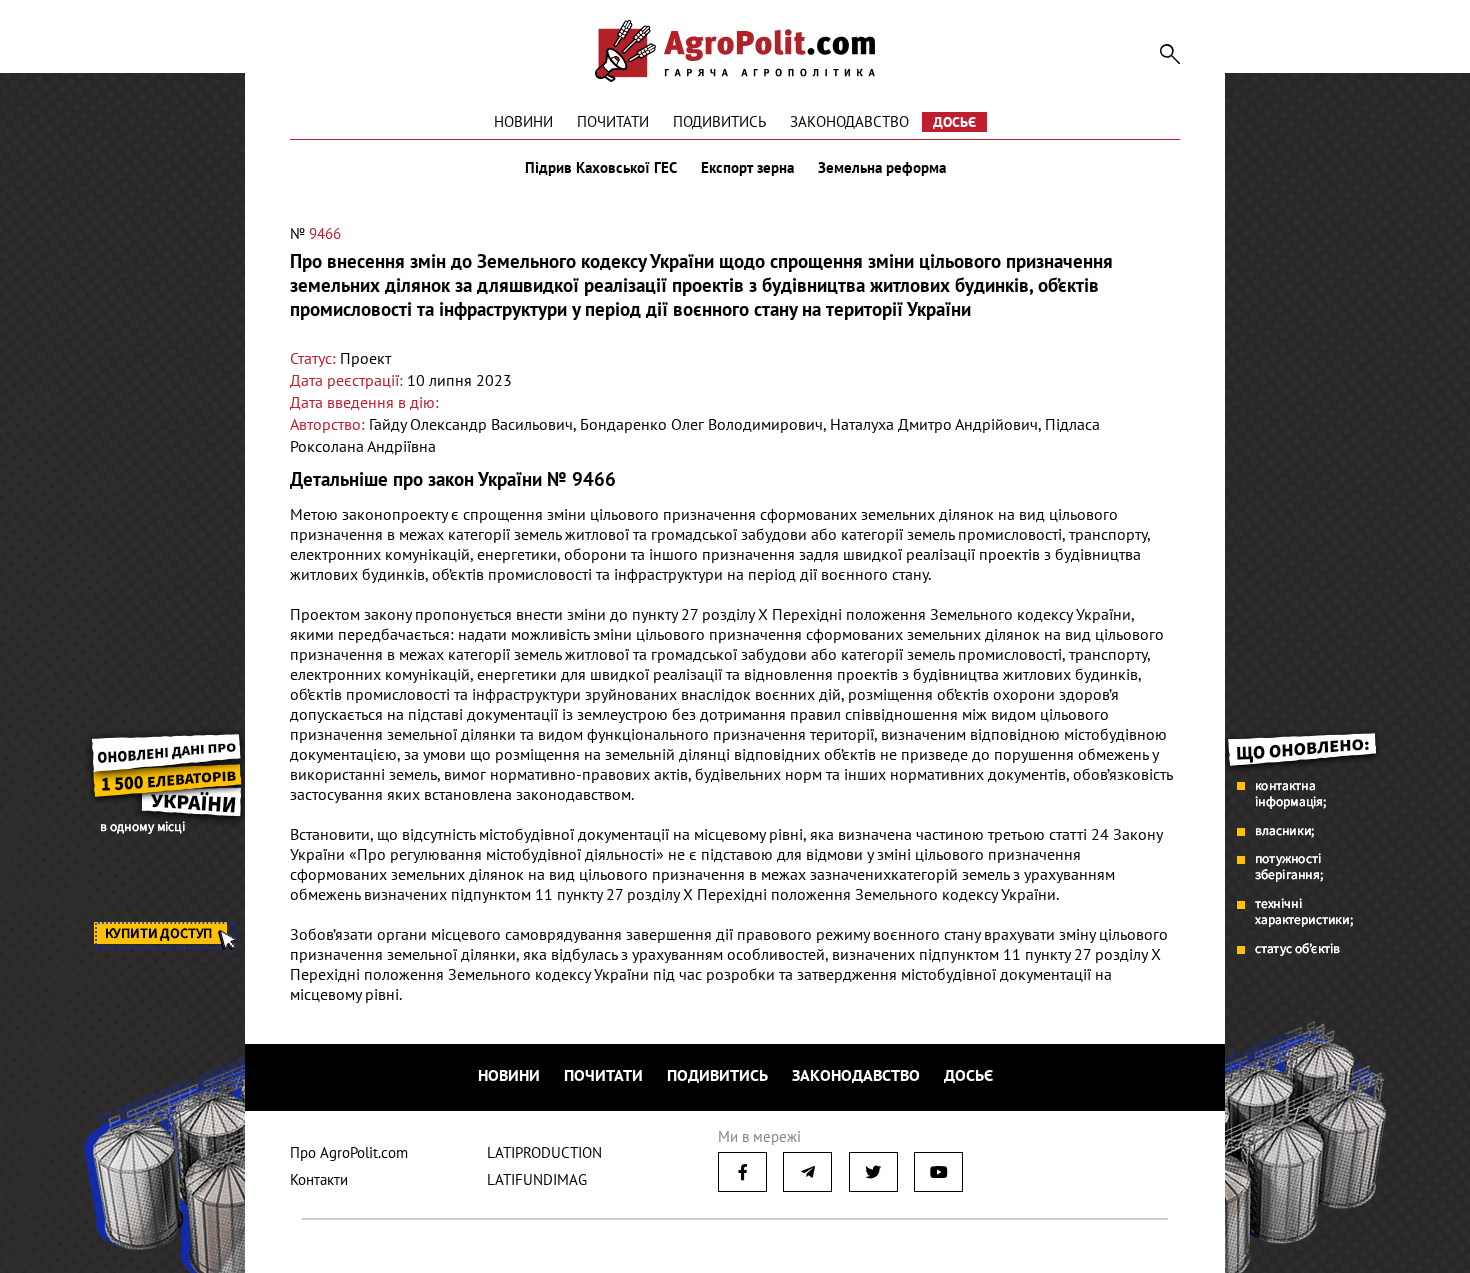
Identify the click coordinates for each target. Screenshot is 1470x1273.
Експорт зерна (747, 168)
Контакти (319, 1179)
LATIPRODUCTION (544, 1152)
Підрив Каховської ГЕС (601, 168)
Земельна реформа (882, 168)
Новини (523, 121)
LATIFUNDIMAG (537, 1179)
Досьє (954, 122)
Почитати (613, 121)
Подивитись (719, 121)
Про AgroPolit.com (349, 1152)
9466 (325, 233)
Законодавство (849, 121)
